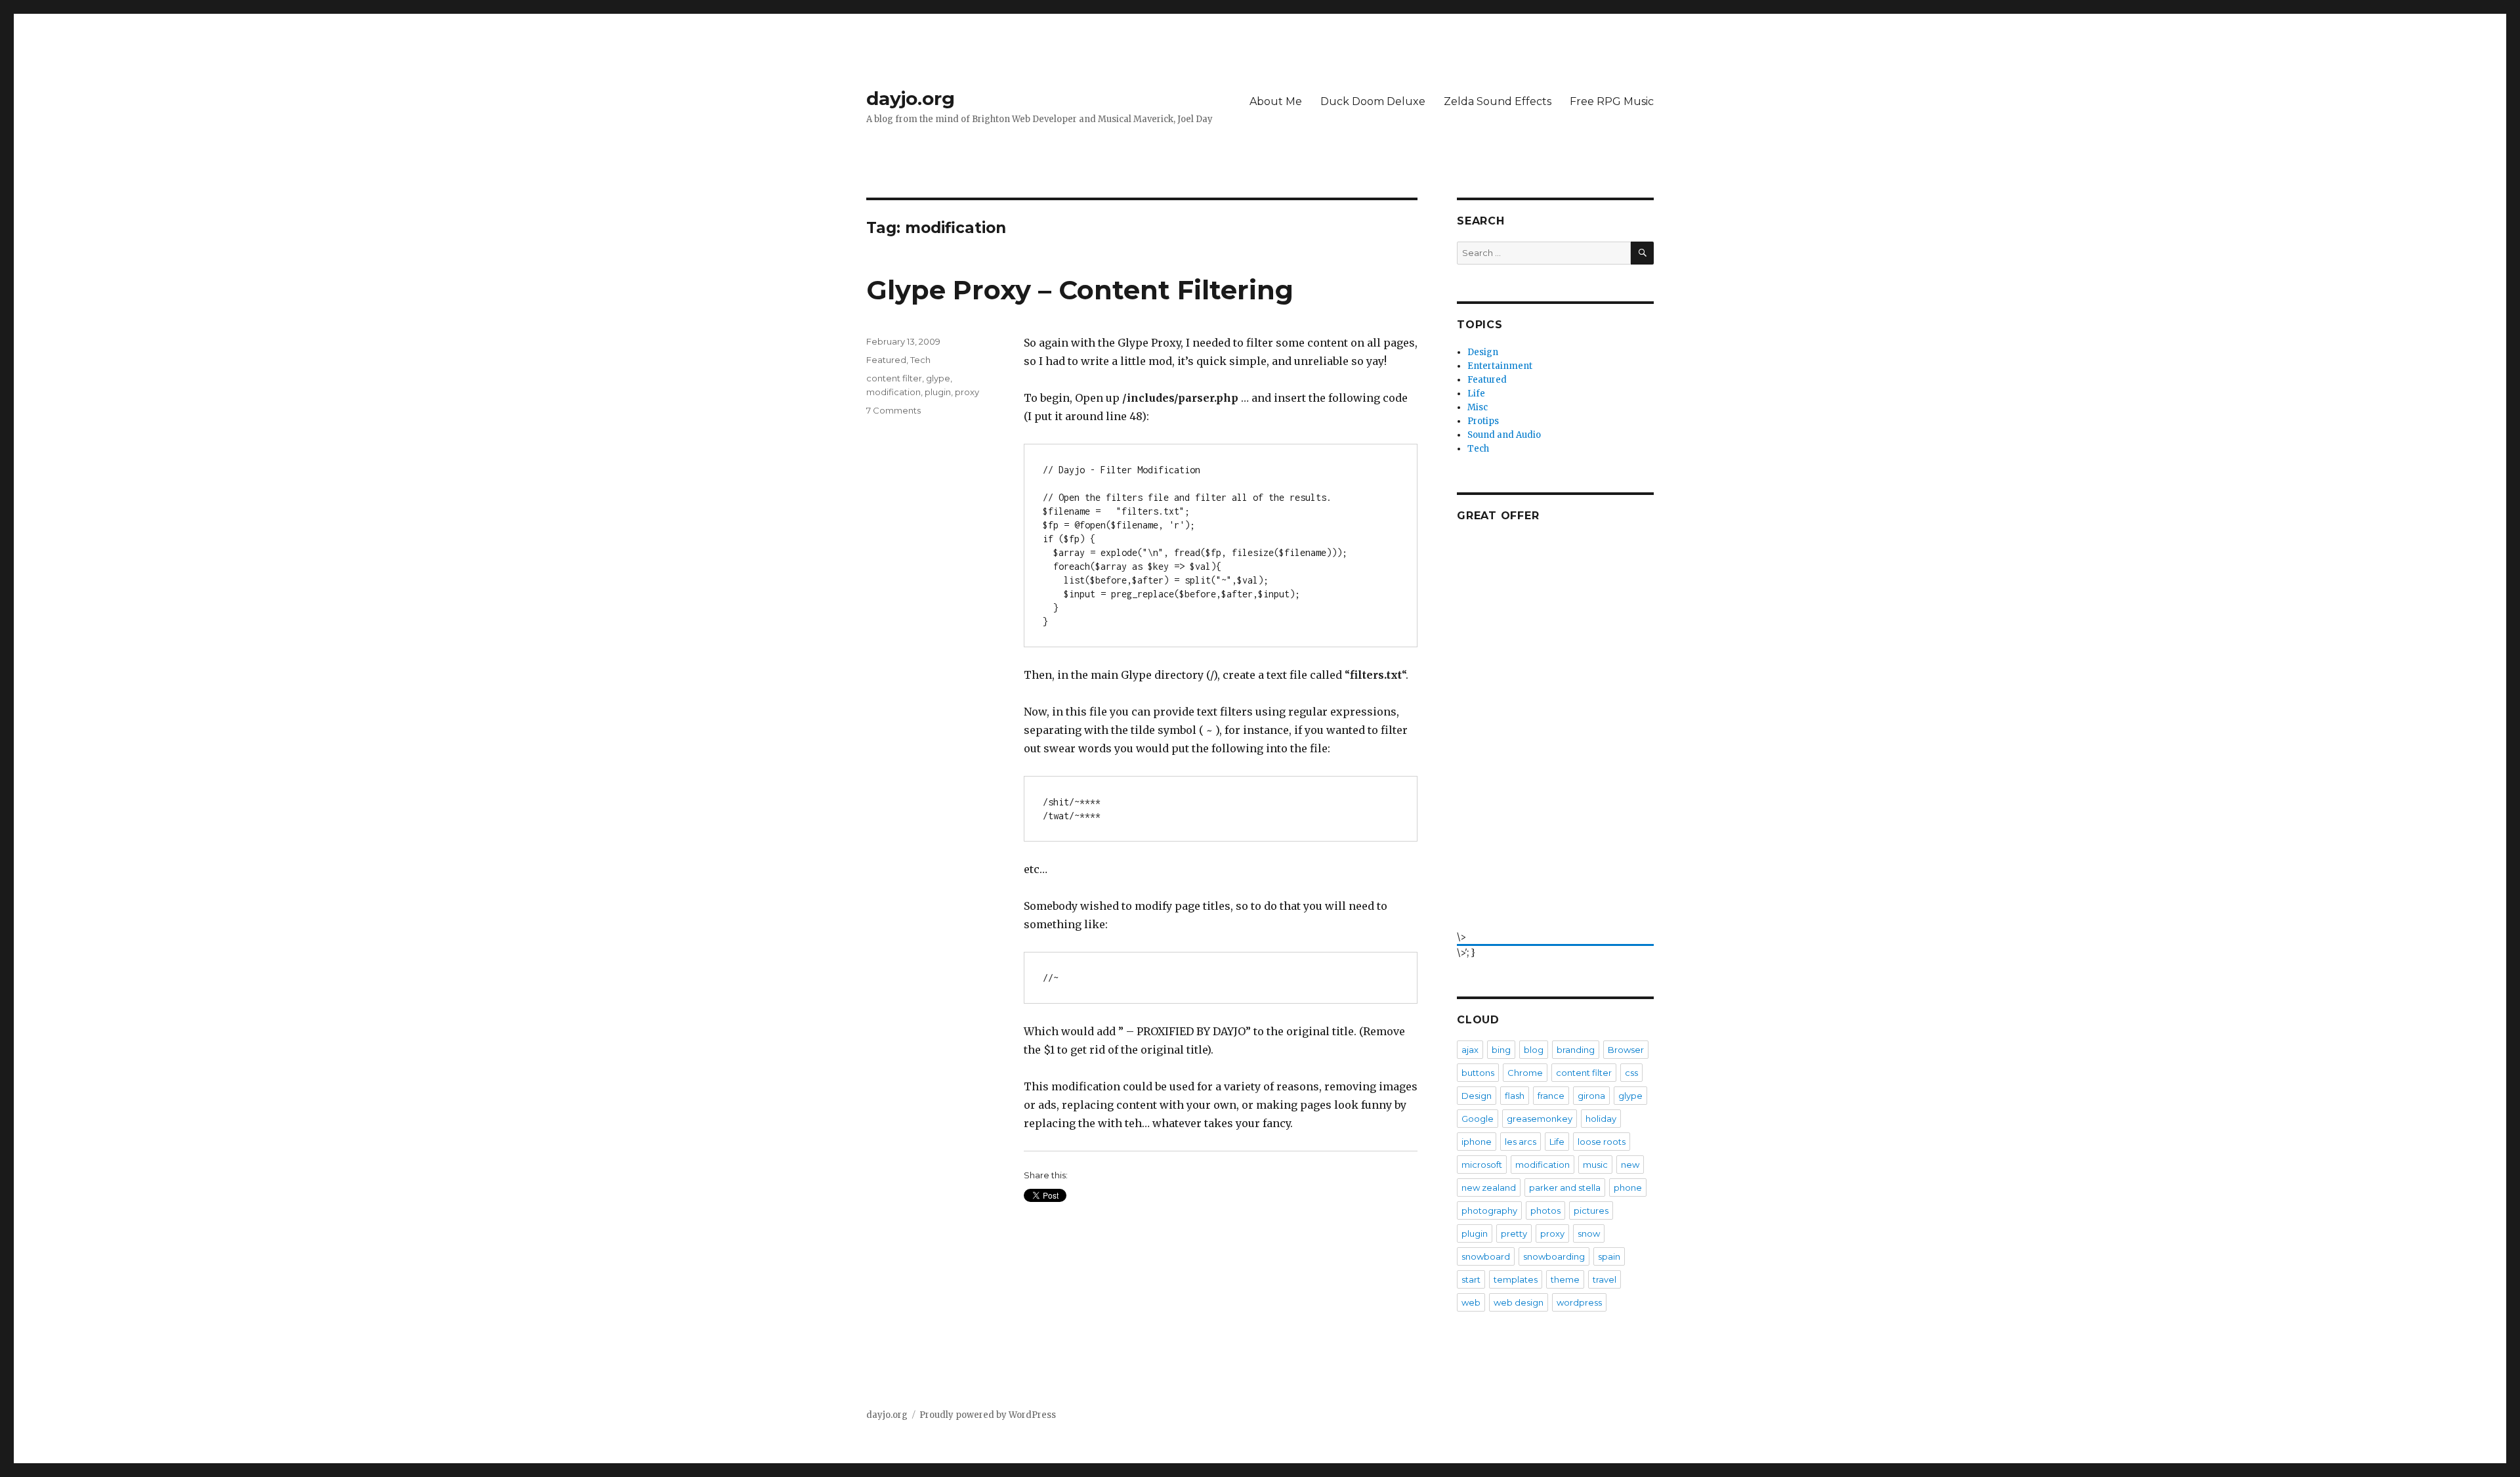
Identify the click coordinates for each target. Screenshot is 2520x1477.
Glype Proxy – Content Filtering (1080, 290)
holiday (1601, 1119)
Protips (1483, 421)
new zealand (1489, 1188)
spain (1609, 1256)
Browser (1626, 1050)
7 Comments (893, 410)
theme (1565, 1279)
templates (1516, 1279)
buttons (1478, 1073)
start (1471, 1279)
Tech (920, 360)
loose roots (1602, 1142)
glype (938, 378)
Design (1483, 352)
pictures (1591, 1210)
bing (1501, 1050)
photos (1545, 1210)
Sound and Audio (1504, 435)
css (1631, 1073)
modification (893, 392)
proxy (967, 392)
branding (1576, 1050)
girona (1591, 1096)
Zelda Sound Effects (1498, 101)
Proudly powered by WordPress (988, 1415)
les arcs (1521, 1142)
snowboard (1486, 1256)
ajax (1470, 1050)
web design (1519, 1302)
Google (1478, 1119)
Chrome (1525, 1073)
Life (1476, 394)
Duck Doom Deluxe (1373, 101)
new (1630, 1165)
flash (1515, 1096)
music (1595, 1165)
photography (1489, 1210)
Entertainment (1500, 366)
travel (1605, 1279)
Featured (886, 360)
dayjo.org (911, 98)
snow (1589, 1233)
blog (1534, 1050)
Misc (1478, 407)
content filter (894, 378)
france (1551, 1096)
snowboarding (1554, 1256)
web (1471, 1302)
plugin (938, 392)
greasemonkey (1540, 1119)
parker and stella (1565, 1188)
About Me (1276, 101)
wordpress (1579, 1302)
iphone (1477, 1142)
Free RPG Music (1612, 101)
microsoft (1482, 1165)
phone (1628, 1188)
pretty (1514, 1233)
